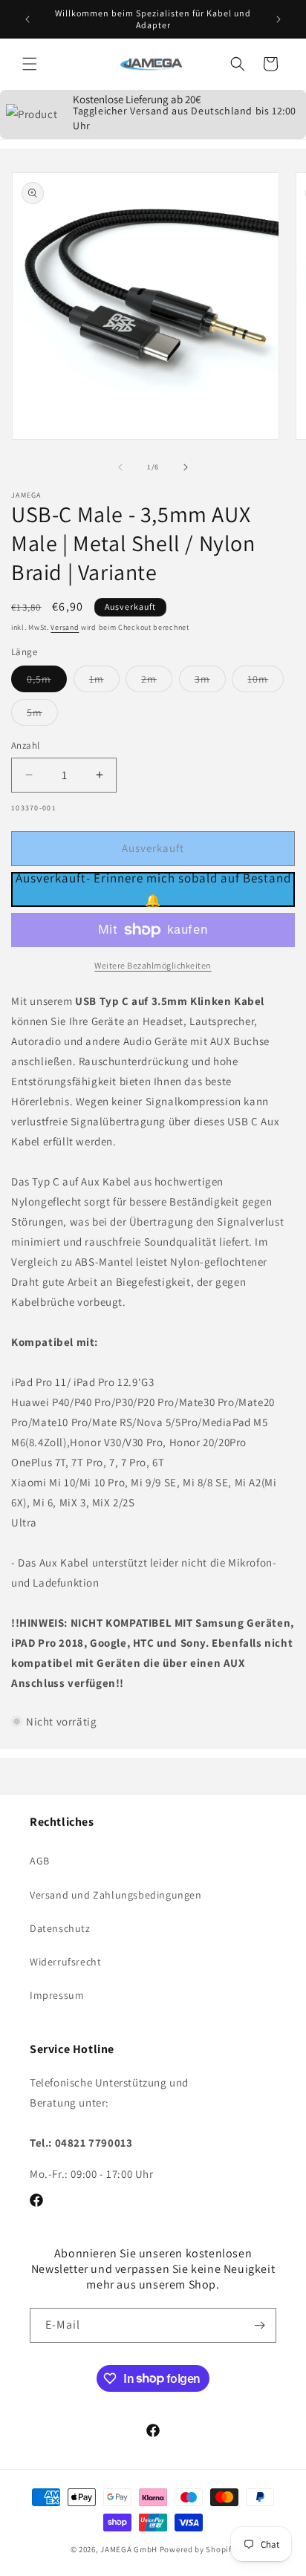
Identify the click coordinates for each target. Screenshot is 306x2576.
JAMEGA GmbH (129, 2549)
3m (210, 682)
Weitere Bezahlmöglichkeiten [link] (153, 965)
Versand (65, 627)
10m (266, 682)
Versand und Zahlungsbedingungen (116, 1895)
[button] (30, 64)
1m (104, 682)
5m (42, 715)
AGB (40, 1861)
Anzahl (25, 745)
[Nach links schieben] (120, 467)
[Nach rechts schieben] (186, 467)
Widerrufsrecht (65, 1962)
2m (157, 682)
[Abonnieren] (259, 2325)
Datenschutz (60, 1928)
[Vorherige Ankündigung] (27, 19)
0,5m (47, 682)
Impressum (57, 1995)
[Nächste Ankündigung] (279, 19)
